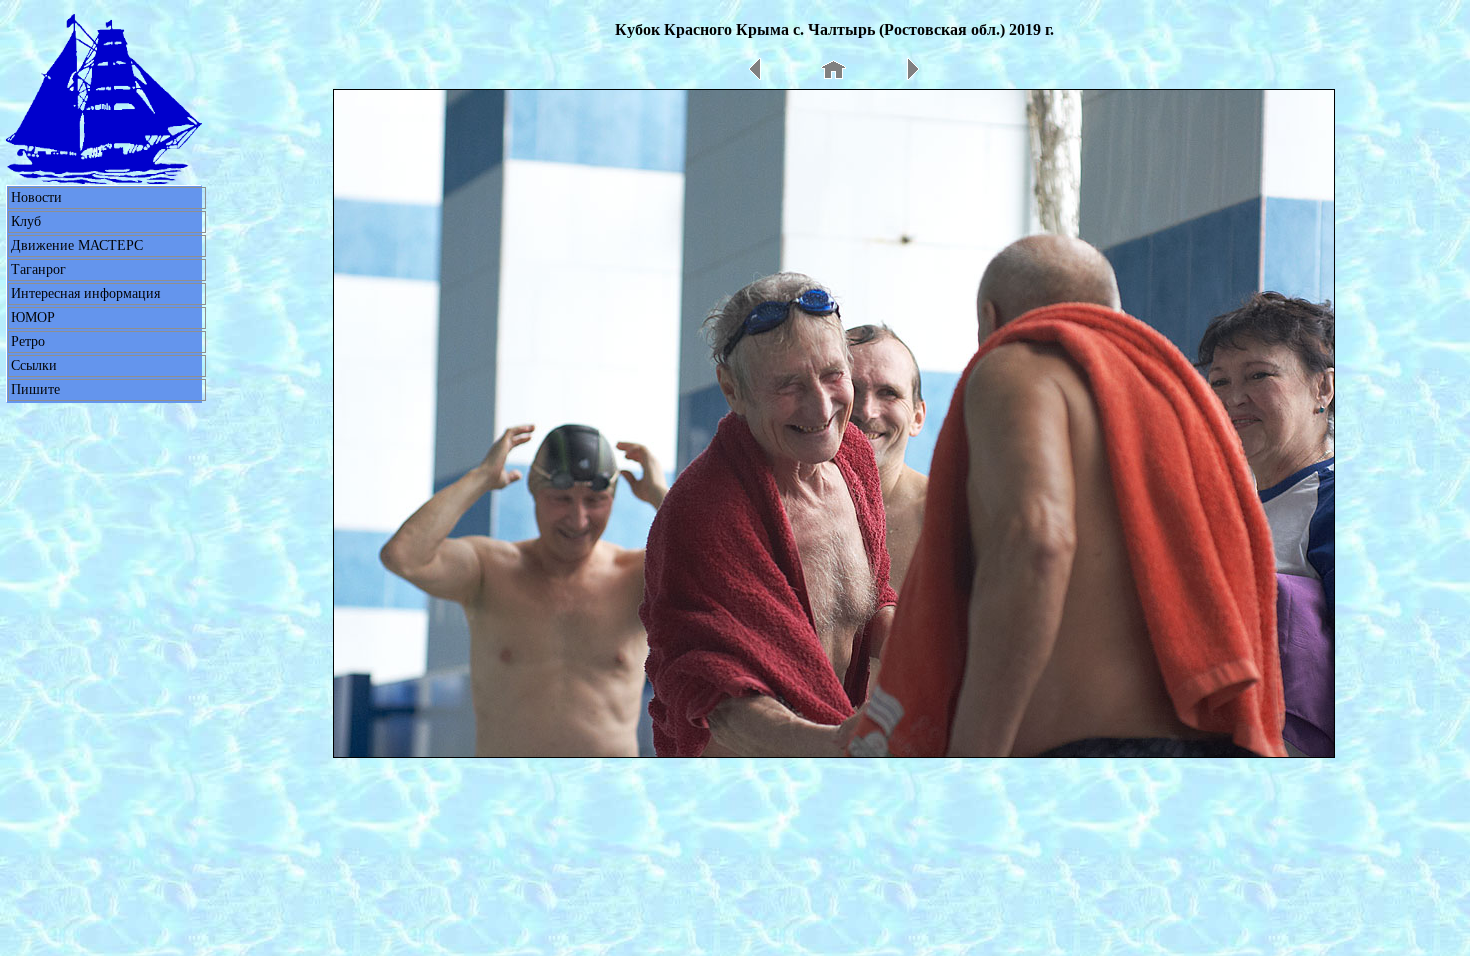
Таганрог (38, 269)
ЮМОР (33, 317)
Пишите (35, 389)
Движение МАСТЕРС (77, 245)
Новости (36, 197)
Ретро (28, 341)
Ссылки (34, 365)
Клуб (26, 221)
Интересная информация (85, 293)
